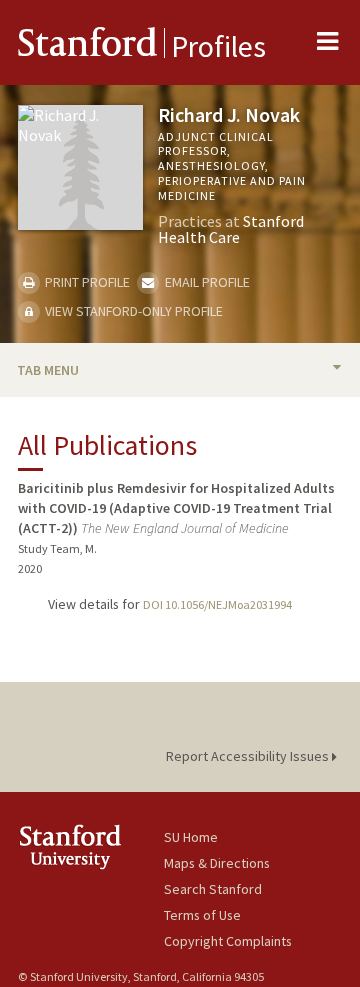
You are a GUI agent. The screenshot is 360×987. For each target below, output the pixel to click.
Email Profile (205, 282)
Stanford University (91, 846)
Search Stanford (213, 889)
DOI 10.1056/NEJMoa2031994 (217, 604)
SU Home (191, 837)
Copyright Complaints (228, 941)
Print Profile (86, 282)
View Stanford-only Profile (132, 311)
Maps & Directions (217, 863)
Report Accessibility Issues (249, 756)
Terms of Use (202, 915)
